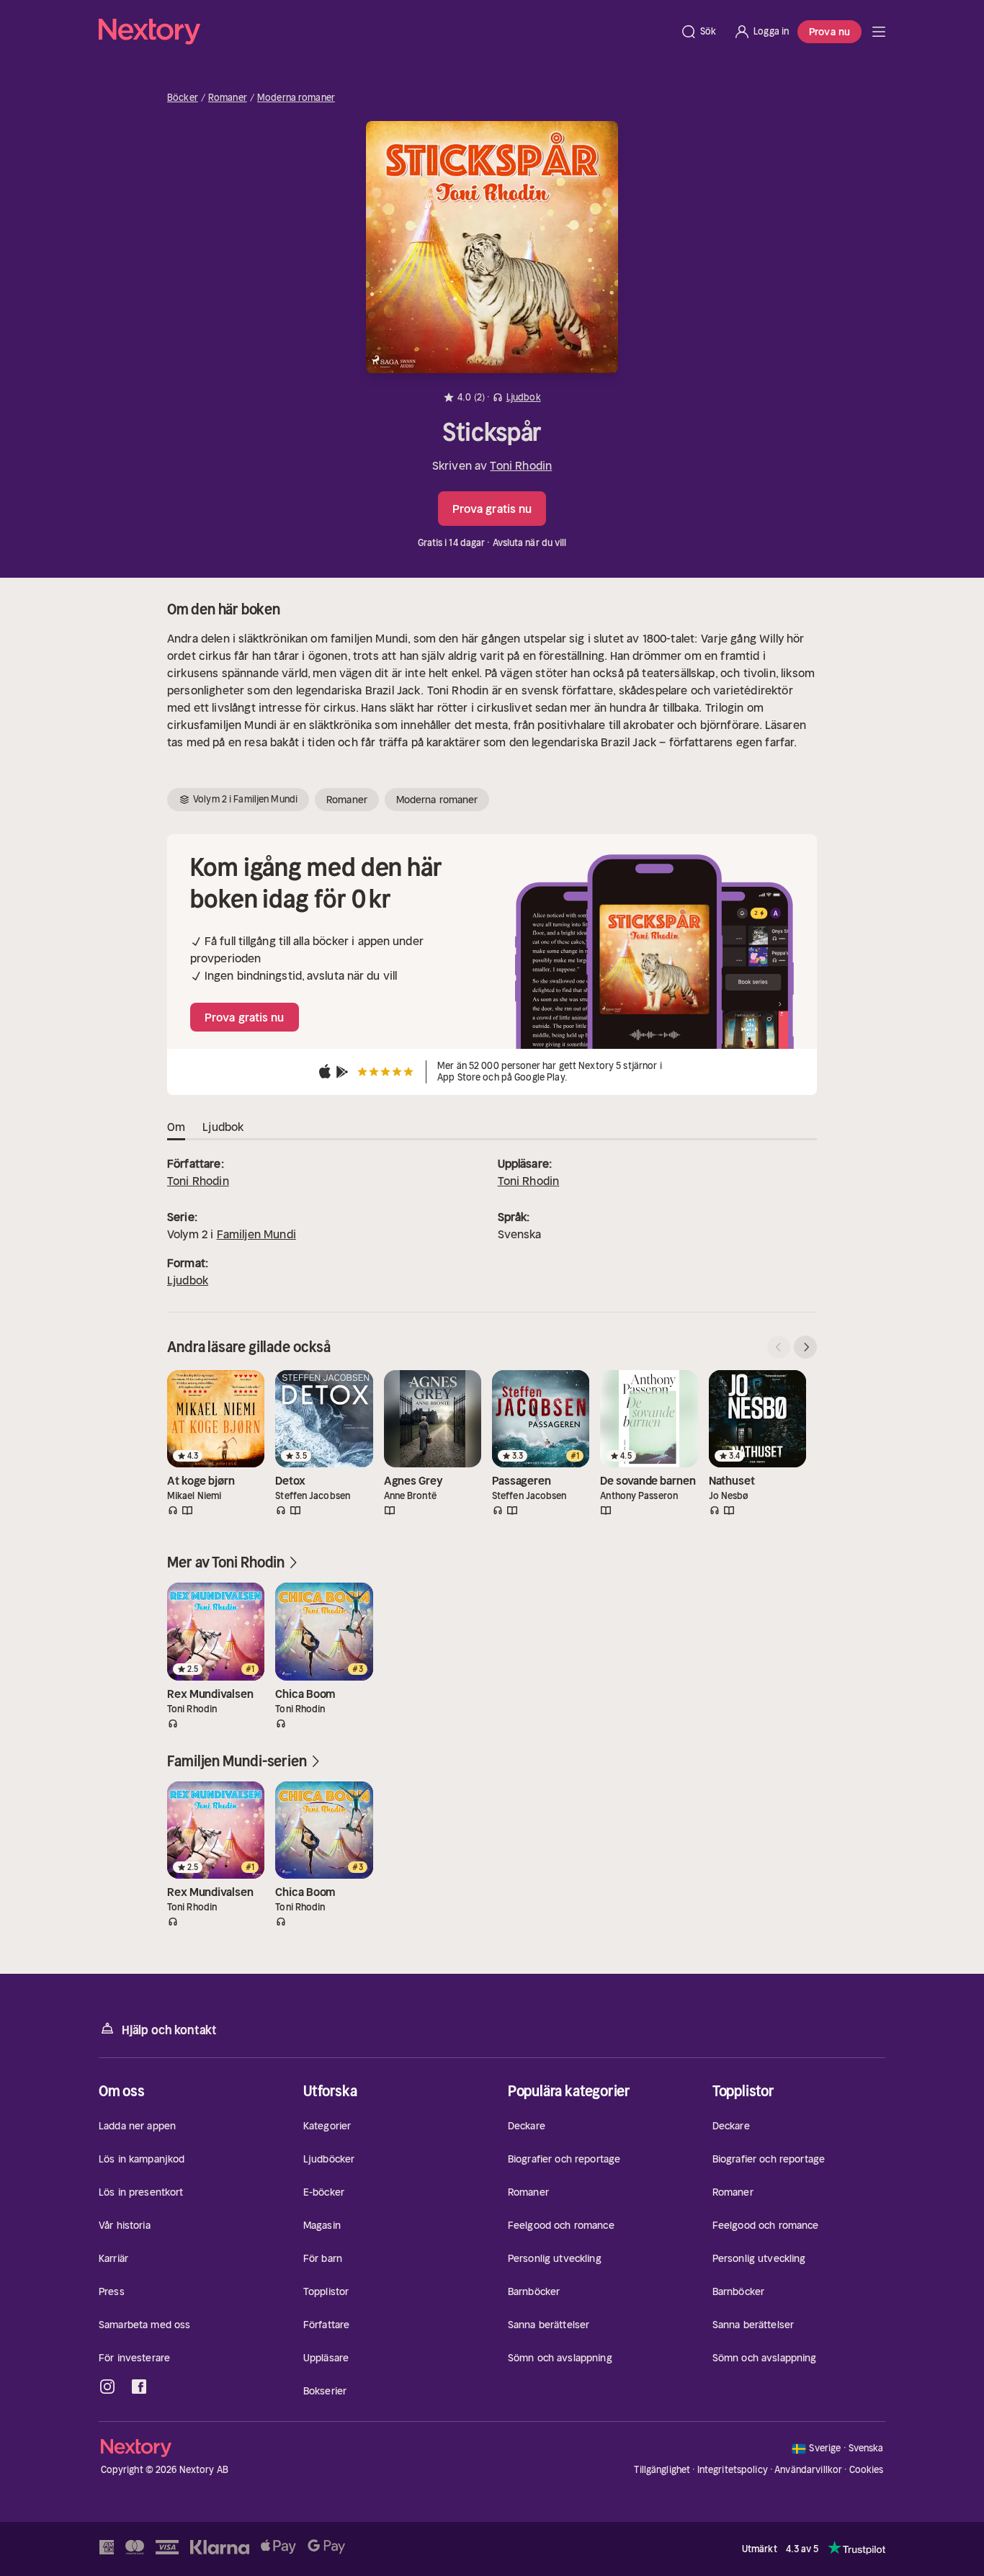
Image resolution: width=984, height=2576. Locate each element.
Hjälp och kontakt (169, 2030)
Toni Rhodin (521, 465)
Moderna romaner (296, 98)
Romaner (228, 98)
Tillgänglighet (662, 2470)
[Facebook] (139, 2387)
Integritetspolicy (733, 2470)
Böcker (183, 98)
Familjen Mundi (256, 1234)
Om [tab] (176, 1127)
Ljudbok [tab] (223, 1127)
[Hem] (385, 32)
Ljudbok (188, 1280)
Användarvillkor (808, 2470)
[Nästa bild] (805, 1347)
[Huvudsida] (879, 32)
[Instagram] (107, 2387)
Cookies (867, 2470)
